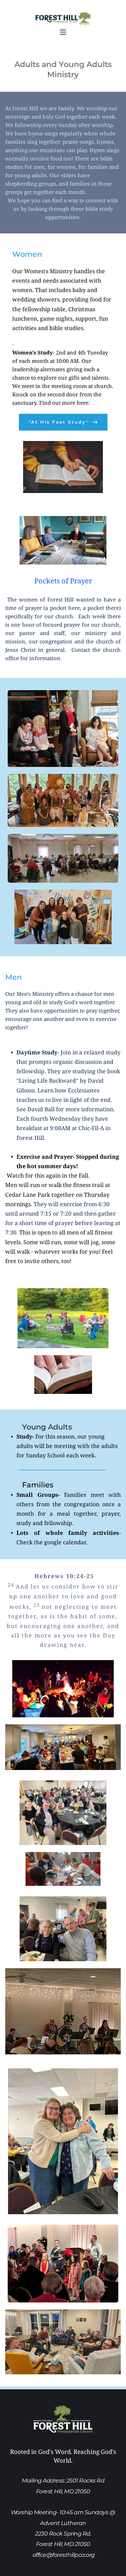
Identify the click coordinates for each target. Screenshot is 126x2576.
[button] (63, 32)
